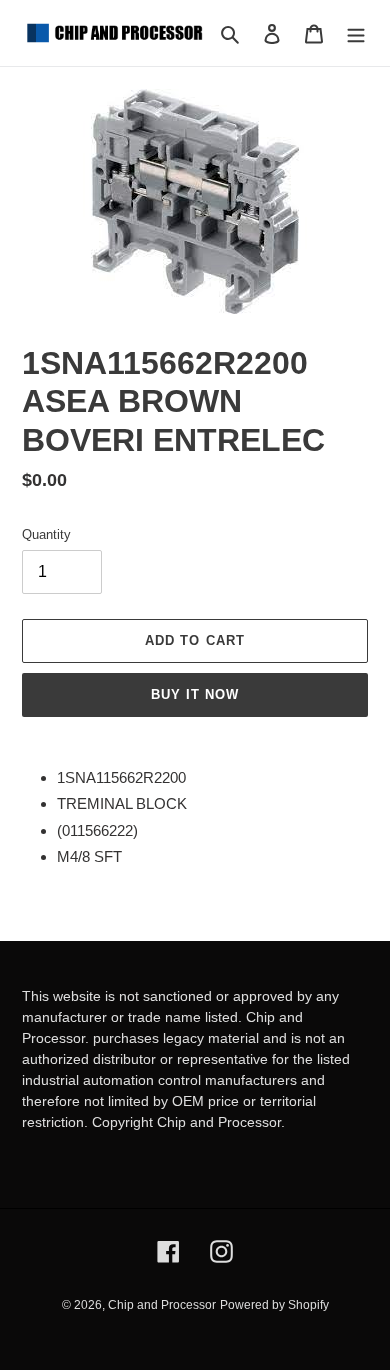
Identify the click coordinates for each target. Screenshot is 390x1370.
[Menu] (356, 33)
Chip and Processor (162, 1305)
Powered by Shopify (274, 1305)
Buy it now (195, 694)
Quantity (46, 534)
